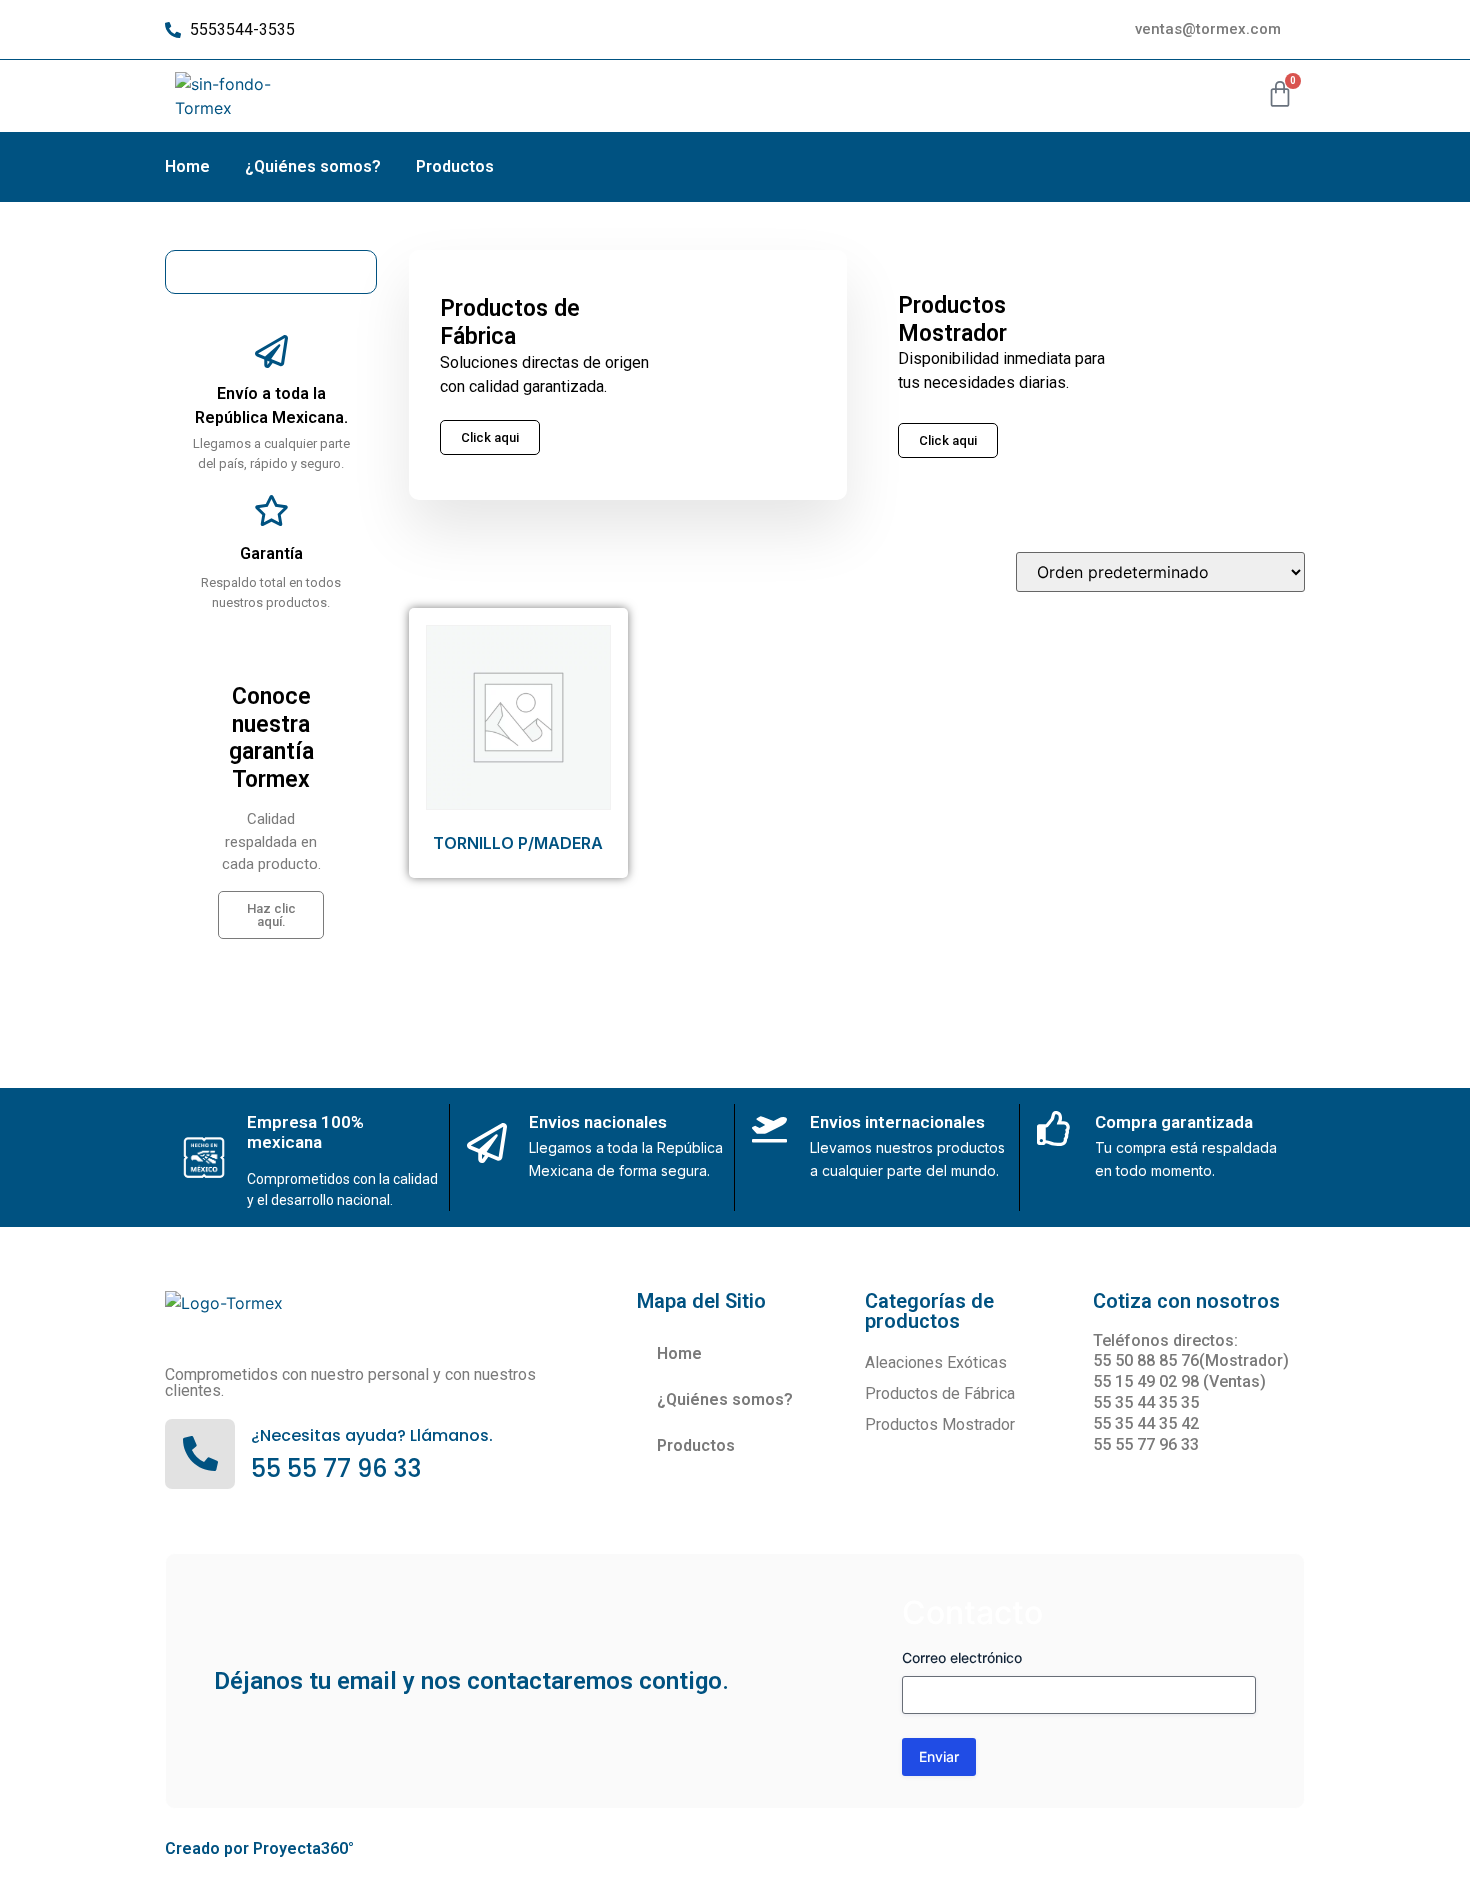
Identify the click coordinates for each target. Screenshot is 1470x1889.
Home (187, 166)
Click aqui (948, 440)
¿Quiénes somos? (313, 166)
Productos (455, 166)
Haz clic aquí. (271, 915)
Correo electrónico (962, 1657)
